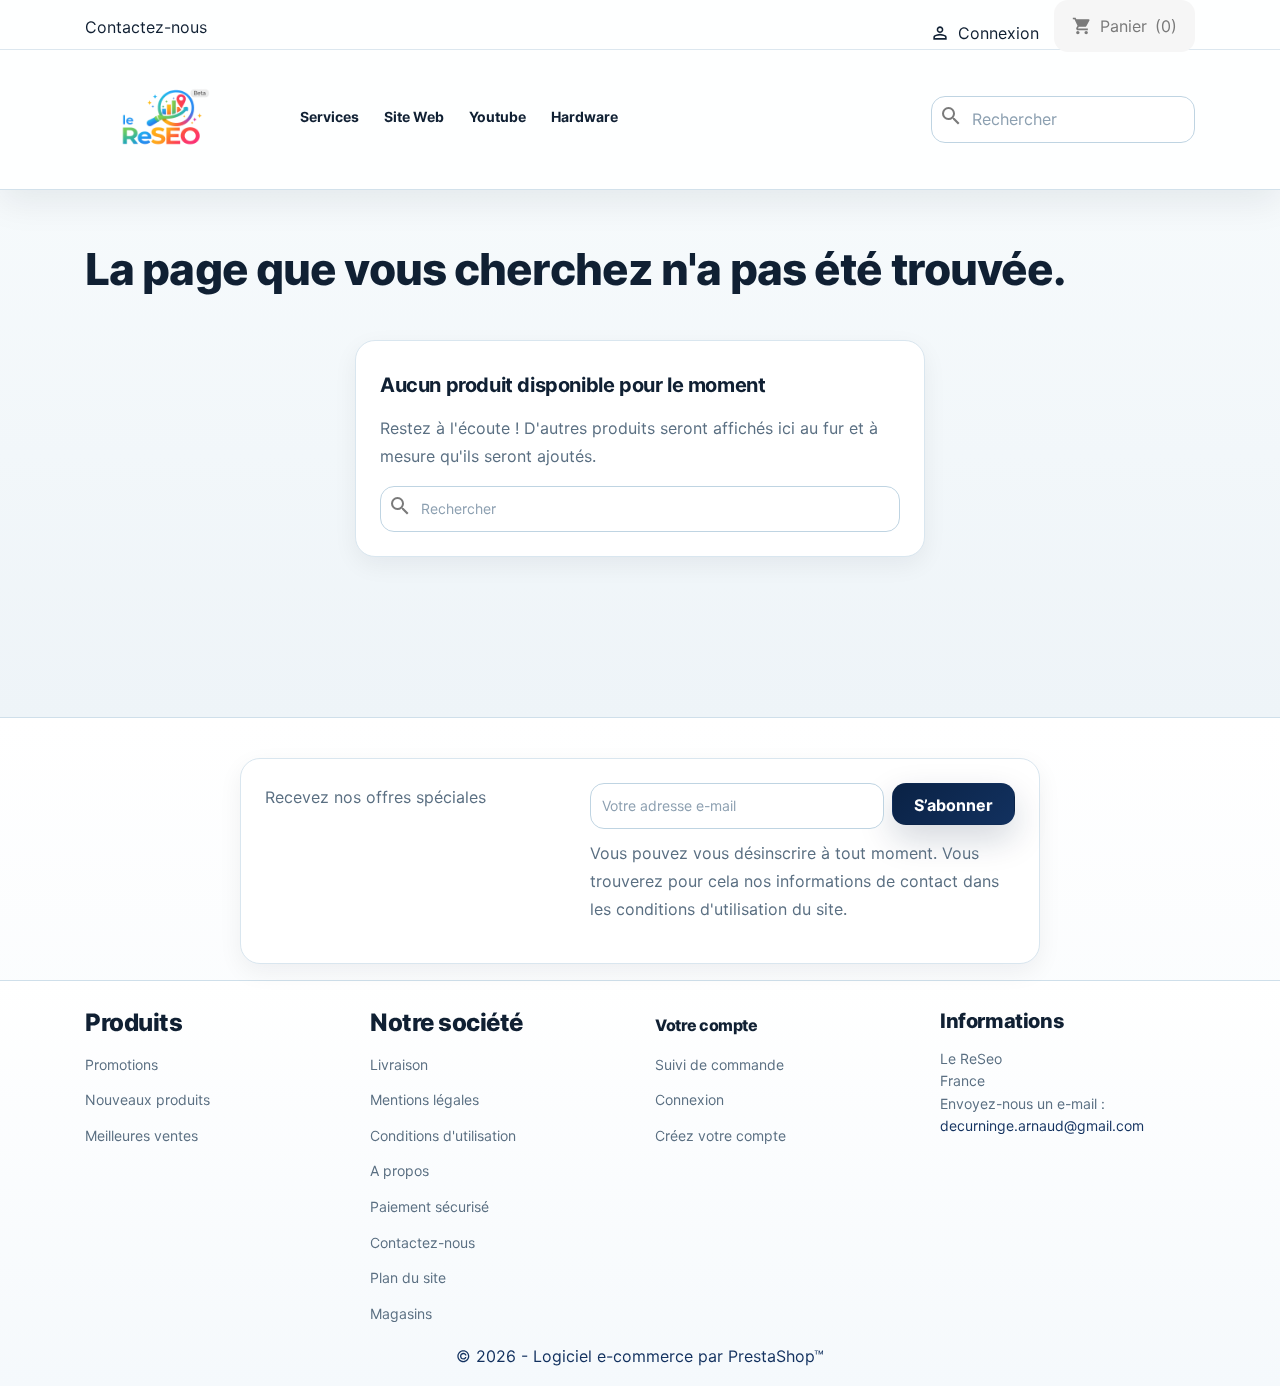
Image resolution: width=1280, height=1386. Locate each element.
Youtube (497, 116)
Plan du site (408, 1277)
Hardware (584, 116)
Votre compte (706, 1025)
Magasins (401, 1313)
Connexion (689, 1099)
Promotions (121, 1064)
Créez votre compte (720, 1135)
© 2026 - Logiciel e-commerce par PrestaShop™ (640, 1356)
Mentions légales (424, 1099)
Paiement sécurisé (429, 1206)
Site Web (414, 116)
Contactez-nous (146, 27)
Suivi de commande (719, 1064)
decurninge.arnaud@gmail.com (1042, 1125)
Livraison (399, 1064)
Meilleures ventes (141, 1135)
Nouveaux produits (147, 1099)
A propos (399, 1170)
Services (329, 116)
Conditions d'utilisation (443, 1135)
